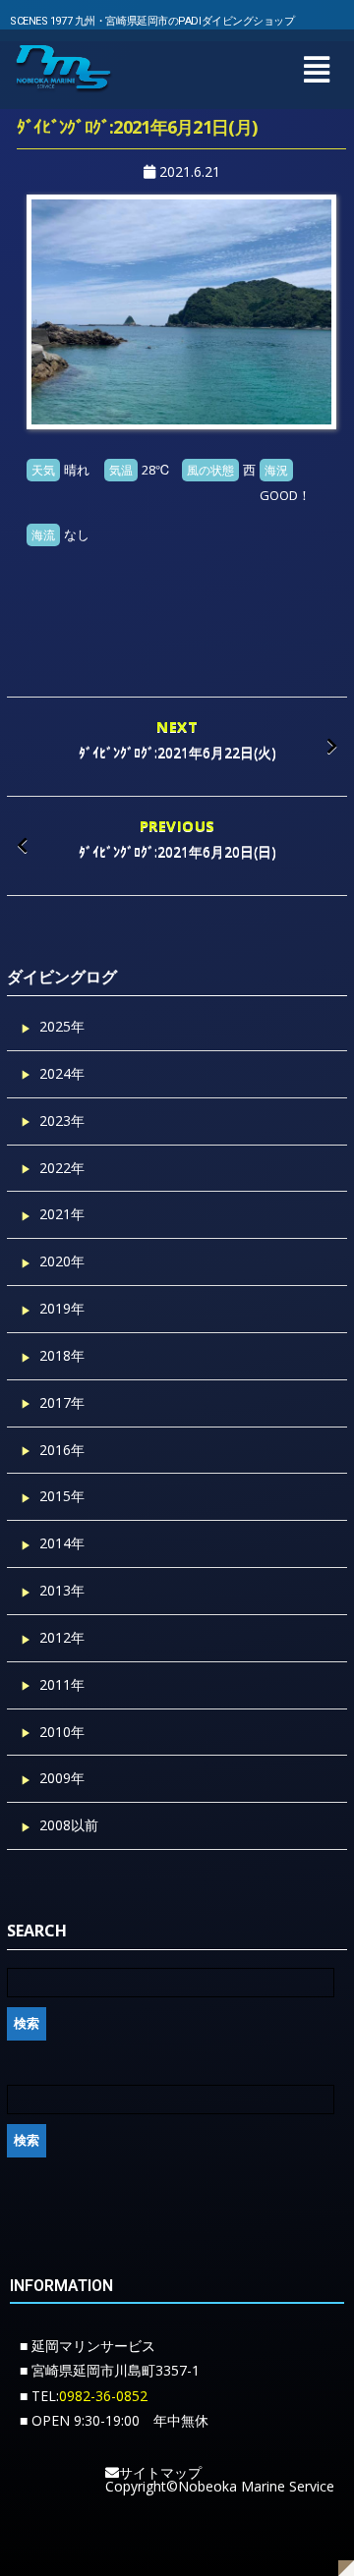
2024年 (62, 1073)
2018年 (62, 1355)
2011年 (62, 1684)
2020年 (62, 1261)
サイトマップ (160, 2472)
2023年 (62, 1120)
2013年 (62, 1590)
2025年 (62, 1026)
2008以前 (69, 1825)
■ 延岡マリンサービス (88, 2346)
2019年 (62, 1308)
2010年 (62, 1732)
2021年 (62, 1214)
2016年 (62, 1450)
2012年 (62, 1637)
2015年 (62, 1496)
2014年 (62, 1543)
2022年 (62, 1168)
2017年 (62, 1402)
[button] (316, 69)
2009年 (62, 1778)
